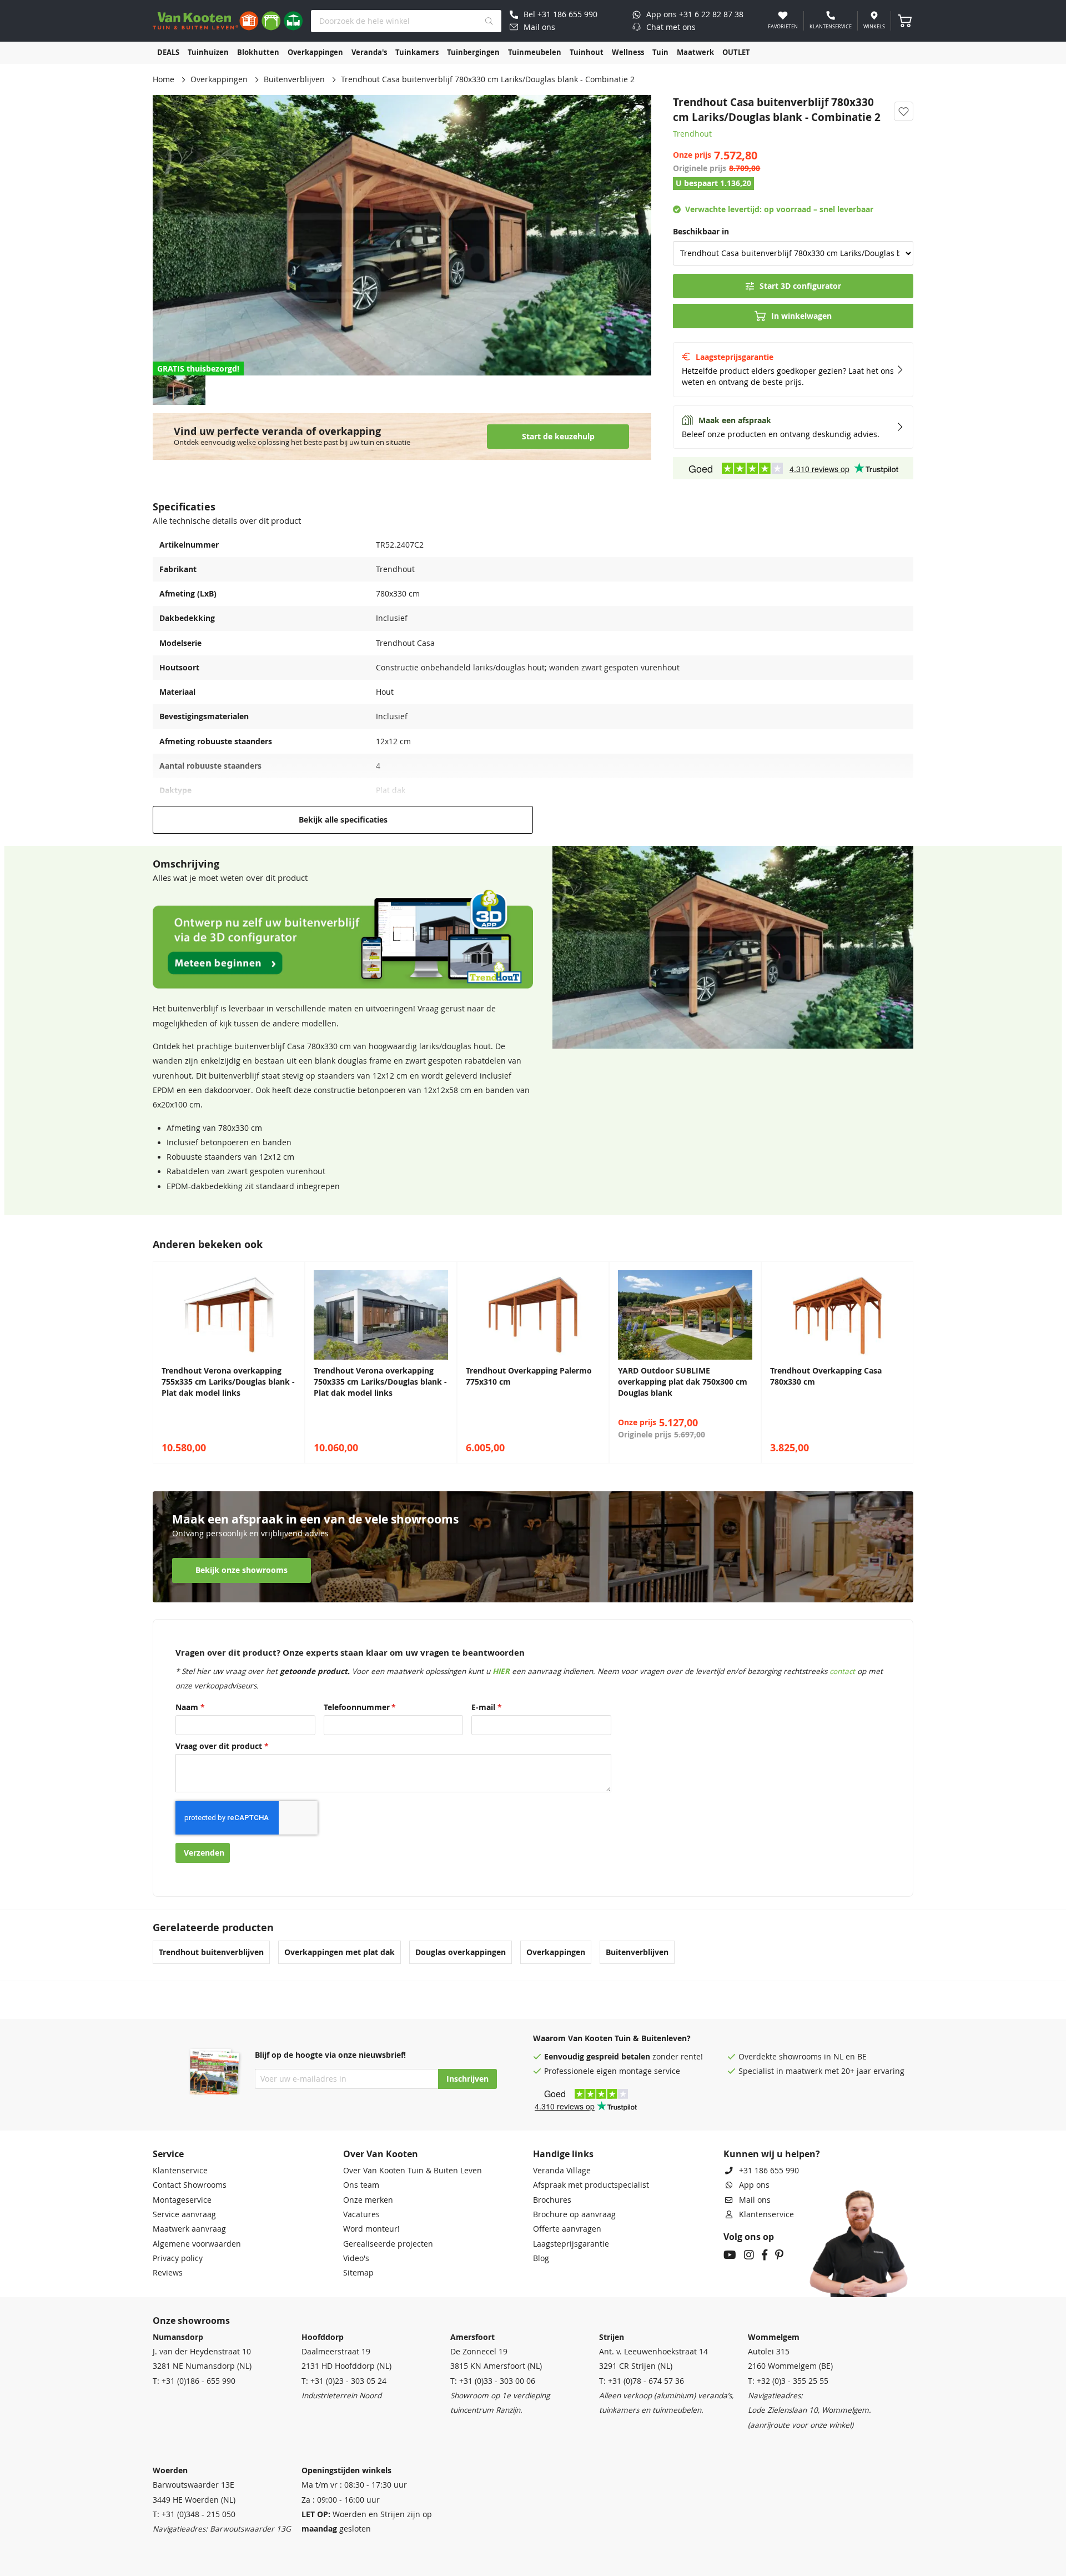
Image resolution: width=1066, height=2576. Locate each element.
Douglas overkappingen (461, 1952)
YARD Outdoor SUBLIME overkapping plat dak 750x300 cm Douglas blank (683, 1382)
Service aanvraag (184, 2214)
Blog (541, 2258)
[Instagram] (749, 2256)
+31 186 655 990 (769, 2171)
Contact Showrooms (190, 2185)
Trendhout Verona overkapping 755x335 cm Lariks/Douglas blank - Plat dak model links (228, 1382)
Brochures (552, 2200)
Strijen (612, 2337)
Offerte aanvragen (567, 2229)
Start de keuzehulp (558, 437)
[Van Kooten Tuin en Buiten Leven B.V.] (228, 21)
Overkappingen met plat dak (340, 1952)
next (902, 1362)
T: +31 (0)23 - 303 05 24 (344, 2381)
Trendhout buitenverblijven (211, 1952)
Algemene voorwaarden (197, 2244)
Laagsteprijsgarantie (571, 2244)
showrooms (800, 2057)
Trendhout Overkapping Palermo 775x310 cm (529, 1376)
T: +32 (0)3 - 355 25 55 (788, 2381)
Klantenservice (180, 2171)
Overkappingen (219, 79)
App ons (754, 2185)
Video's (356, 2258)
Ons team (361, 2185)
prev (164, 1362)
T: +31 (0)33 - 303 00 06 (493, 2381)
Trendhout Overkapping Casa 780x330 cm (826, 1376)
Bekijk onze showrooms (242, 1570)
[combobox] (406, 21)
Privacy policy (178, 2258)
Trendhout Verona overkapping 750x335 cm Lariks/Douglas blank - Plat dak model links (380, 1382)
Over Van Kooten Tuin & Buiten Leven (413, 2171)
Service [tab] (168, 2154)
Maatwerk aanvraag (189, 2229)
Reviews (168, 2273)
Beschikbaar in (701, 232)
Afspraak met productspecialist (591, 2185)
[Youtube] (730, 2256)
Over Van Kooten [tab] (381, 2154)
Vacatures (361, 2214)
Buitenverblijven (294, 79)
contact (842, 1671)
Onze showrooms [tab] (191, 2321)
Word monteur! (371, 2229)
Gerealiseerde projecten (388, 2244)
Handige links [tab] (563, 2154)
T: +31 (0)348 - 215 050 (194, 2514)
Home (164, 79)
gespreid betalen (618, 2057)
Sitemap (358, 2273)
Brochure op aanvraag (574, 2214)
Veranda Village (562, 2171)
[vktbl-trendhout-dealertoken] (343, 986)
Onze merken (368, 2200)
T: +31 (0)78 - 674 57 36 (642, 2381)
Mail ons (755, 2200)
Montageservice (182, 2200)
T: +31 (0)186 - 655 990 (194, 2381)
